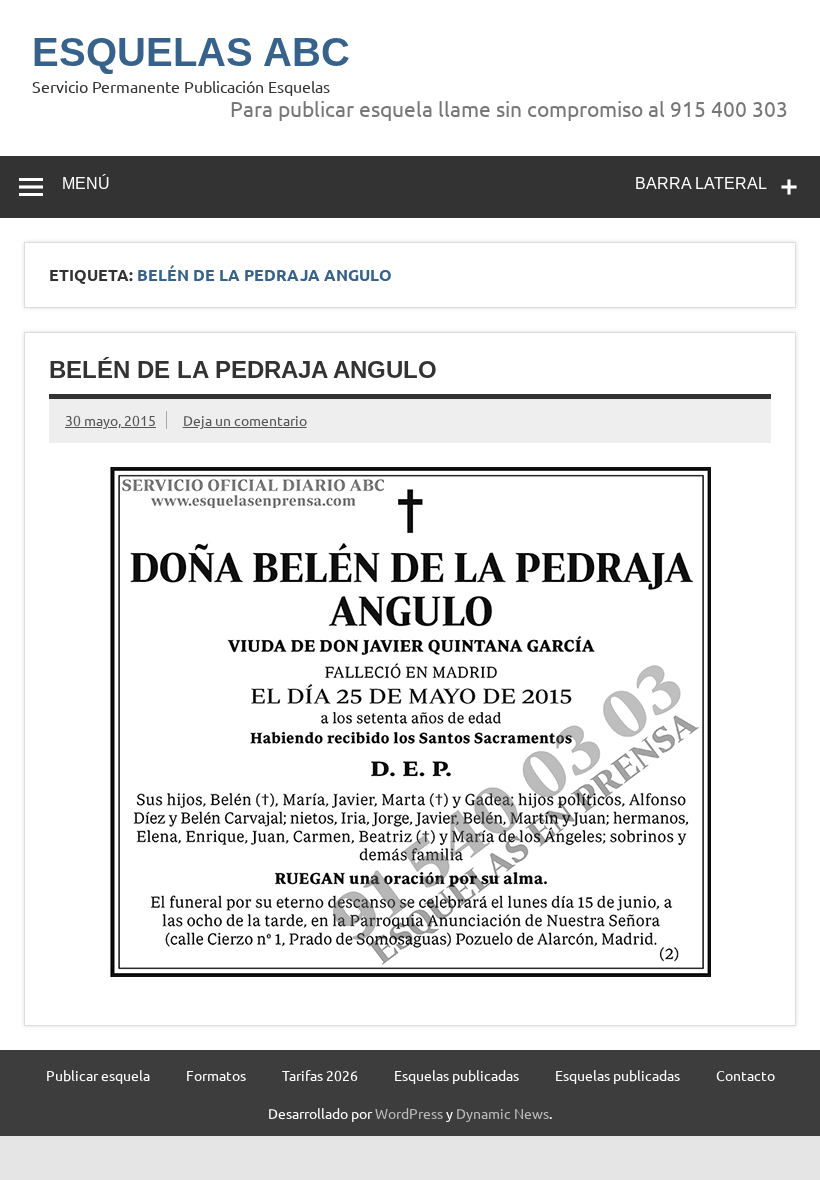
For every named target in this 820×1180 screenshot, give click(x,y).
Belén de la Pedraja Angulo (243, 369)
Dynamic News (502, 1113)
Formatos (216, 1075)
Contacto (745, 1075)
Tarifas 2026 (320, 1075)
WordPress (409, 1113)
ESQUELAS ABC (191, 52)
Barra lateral (701, 183)
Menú (86, 183)
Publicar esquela (98, 1075)
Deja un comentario (245, 420)
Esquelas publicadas (456, 1075)
